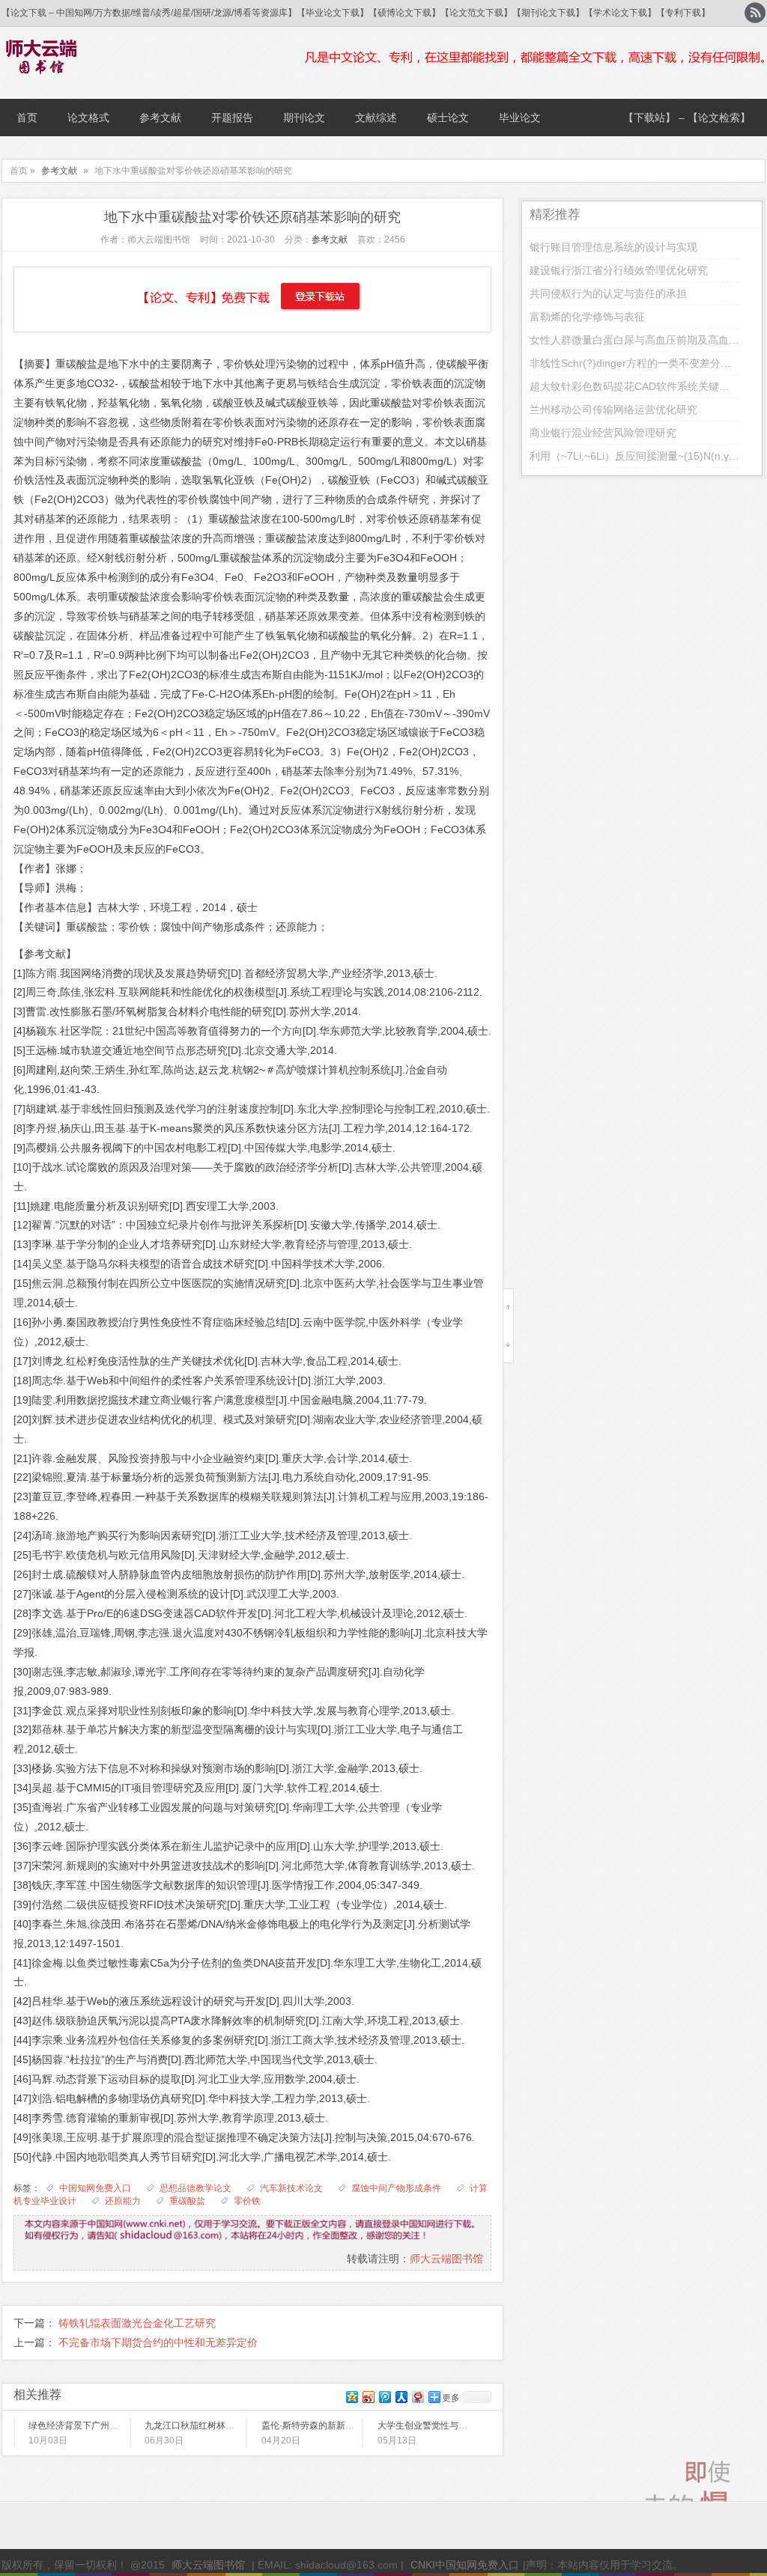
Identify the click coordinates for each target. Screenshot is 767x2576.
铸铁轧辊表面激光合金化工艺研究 (137, 2323)
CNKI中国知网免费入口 (465, 2565)
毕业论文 (520, 118)
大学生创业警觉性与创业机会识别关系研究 (463, 2426)
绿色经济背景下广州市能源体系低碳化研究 (114, 2426)
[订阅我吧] (755, 13)
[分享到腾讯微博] (384, 2397)
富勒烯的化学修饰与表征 (587, 317)
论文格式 (88, 118)
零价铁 (247, 2201)
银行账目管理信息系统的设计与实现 (613, 247)
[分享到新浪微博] (368, 2397)
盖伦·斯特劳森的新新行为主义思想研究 (339, 2426)
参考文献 (160, 118)
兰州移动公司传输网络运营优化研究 (613, 409)
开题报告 (232, 118)
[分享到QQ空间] (351, 2397)
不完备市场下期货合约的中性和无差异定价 (158, 2342)
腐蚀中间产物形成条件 (396, 2188)
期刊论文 (304, 118)
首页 (27, 118)
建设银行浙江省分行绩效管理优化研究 (619, 270)
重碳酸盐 (187, 2201)
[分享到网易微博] (417, 2397)
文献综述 (376, 118)
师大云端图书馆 (446, 2259)
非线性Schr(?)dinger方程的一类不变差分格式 (636, 363)
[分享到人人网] (401, 2397)
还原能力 (123, 2201)
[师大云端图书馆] (42, 65)
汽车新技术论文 (291, 2188)
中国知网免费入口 (95, 2188)
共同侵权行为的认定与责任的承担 (608, 293)
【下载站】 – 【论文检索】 (687, 118)
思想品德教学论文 (195, 2188)
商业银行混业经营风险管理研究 (603, 433)
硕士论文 (448, 118)
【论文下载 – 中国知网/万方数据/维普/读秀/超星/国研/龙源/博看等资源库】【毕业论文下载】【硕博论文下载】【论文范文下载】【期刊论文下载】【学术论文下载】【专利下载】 (356, 13)
